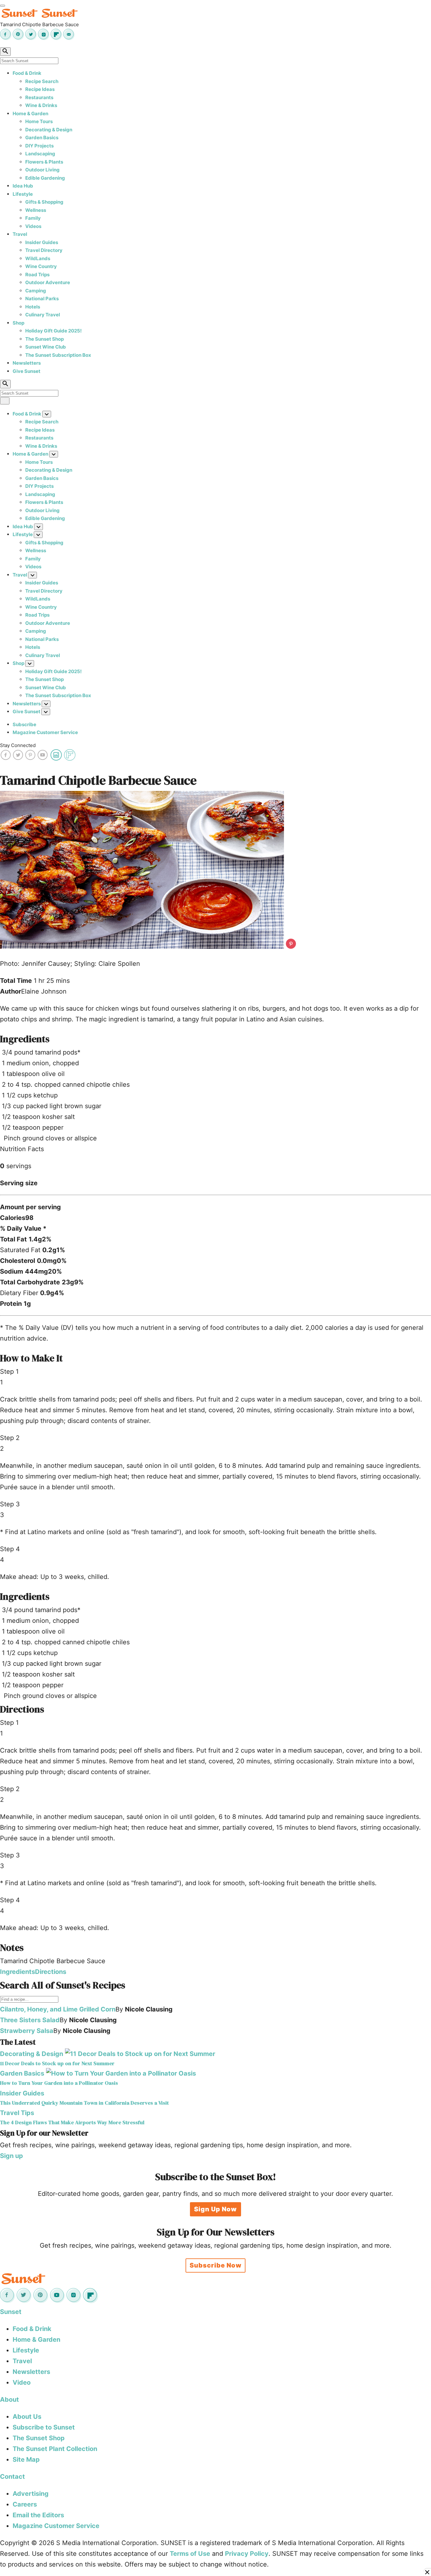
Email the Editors (38, 2515)
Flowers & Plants (44, 162)
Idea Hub (23, 186)
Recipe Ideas (40, 89)
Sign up (12, 2156)
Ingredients (18, 1972)
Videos (33, 226)
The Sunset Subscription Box (58, 355)
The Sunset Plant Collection (55, 2449)
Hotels (33, 307)
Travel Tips (17, 2113)
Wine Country (41, 266)
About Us (27, 2417)
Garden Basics (42, 137)
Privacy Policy (247, 2554)
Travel (20, 234)
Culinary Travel (43, 315)
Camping (36, 291)
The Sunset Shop (44, 339)
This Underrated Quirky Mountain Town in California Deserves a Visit (84, 2103)
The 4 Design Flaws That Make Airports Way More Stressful (72, 2122)
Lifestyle (23, 194)
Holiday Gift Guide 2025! (53, 331)
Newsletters (27, 363)
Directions (51, 1972)
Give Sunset (27, 371)
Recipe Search (42, 81)
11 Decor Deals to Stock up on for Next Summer (57, 2063)
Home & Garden (30, 114)
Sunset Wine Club (46, 347)
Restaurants (39, 97)
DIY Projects (39, 146)
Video (22, 2382)
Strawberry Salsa (27, 2031)
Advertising (31, 2494)
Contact (12, 2477)
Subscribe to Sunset (44, 2427)
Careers (25, 2504)
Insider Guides (42, 242)
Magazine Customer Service (45, 732)
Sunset (11, 2312)
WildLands (38, 258)
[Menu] (3, 6)
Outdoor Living (42, 170)
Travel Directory (44, 250)
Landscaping (40, 154)
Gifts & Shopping (44, 202)
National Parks (42, 299)
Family (33, 218)
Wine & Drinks (41, 105)
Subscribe (24, 724)
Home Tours (39, 121)
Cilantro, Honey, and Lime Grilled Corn (58, 2009)
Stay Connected (18, 745)
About (9, 2400)
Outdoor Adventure (48, 282)
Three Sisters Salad (30, 2020)
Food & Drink (27, 73)
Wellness (36, 210)
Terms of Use (190, 2554)
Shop (18, 323)
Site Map (26, 2459)
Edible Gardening (45, 178)
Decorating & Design (49, 130)
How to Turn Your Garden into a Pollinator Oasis (59, 2083)
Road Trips (37, 275)
